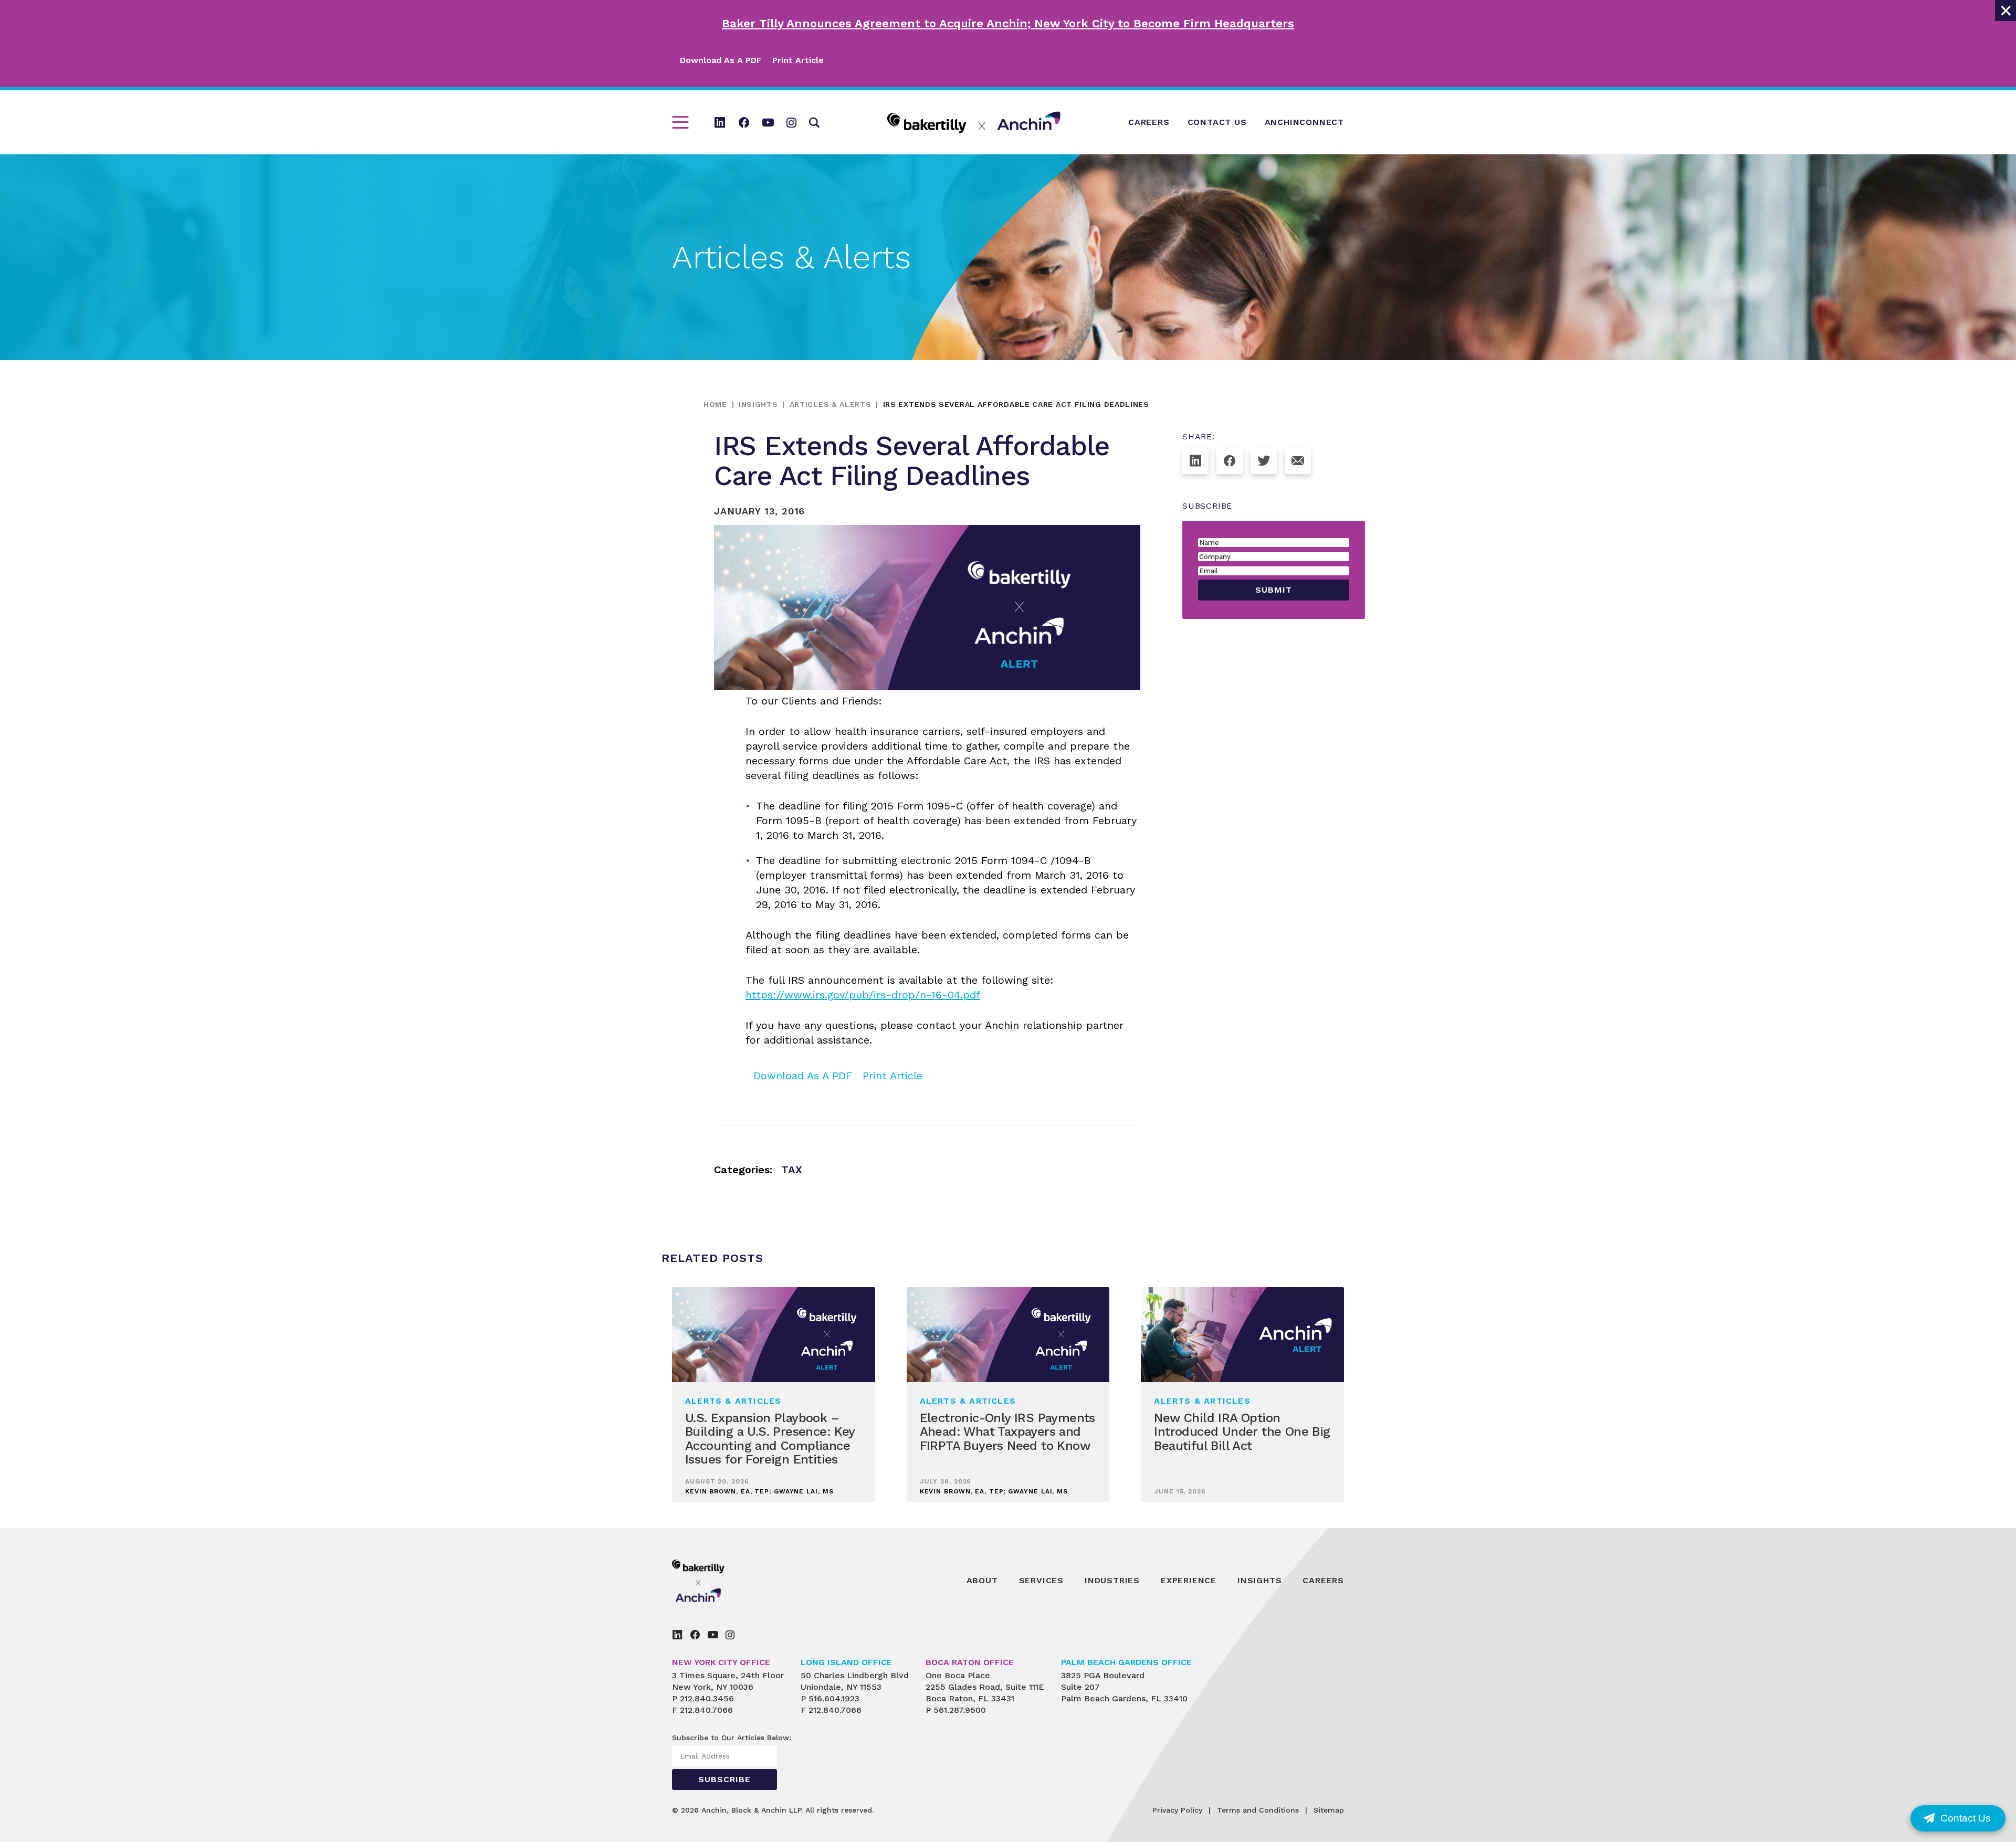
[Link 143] (677, 1635)
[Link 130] (1230, 461)
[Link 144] (695, 1635)
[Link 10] (974, 123)
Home (715, 404)
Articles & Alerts (831, 404)
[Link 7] (768, 122)
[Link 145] (713, 1635)
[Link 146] (730, 1635)
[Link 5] (720, 122)
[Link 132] (1298, 461)
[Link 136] (722, 1581)
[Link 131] (1264, 461)
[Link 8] (791, 122)
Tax (792, 1170)
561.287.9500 (960, 1710)
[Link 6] (744, 122)
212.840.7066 (706, 1710)
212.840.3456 (707, 1698)
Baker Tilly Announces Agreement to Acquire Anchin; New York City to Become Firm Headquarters (1008, 23)
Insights (758, 404)
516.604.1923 (834, 1698)
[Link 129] (1195, 461)
